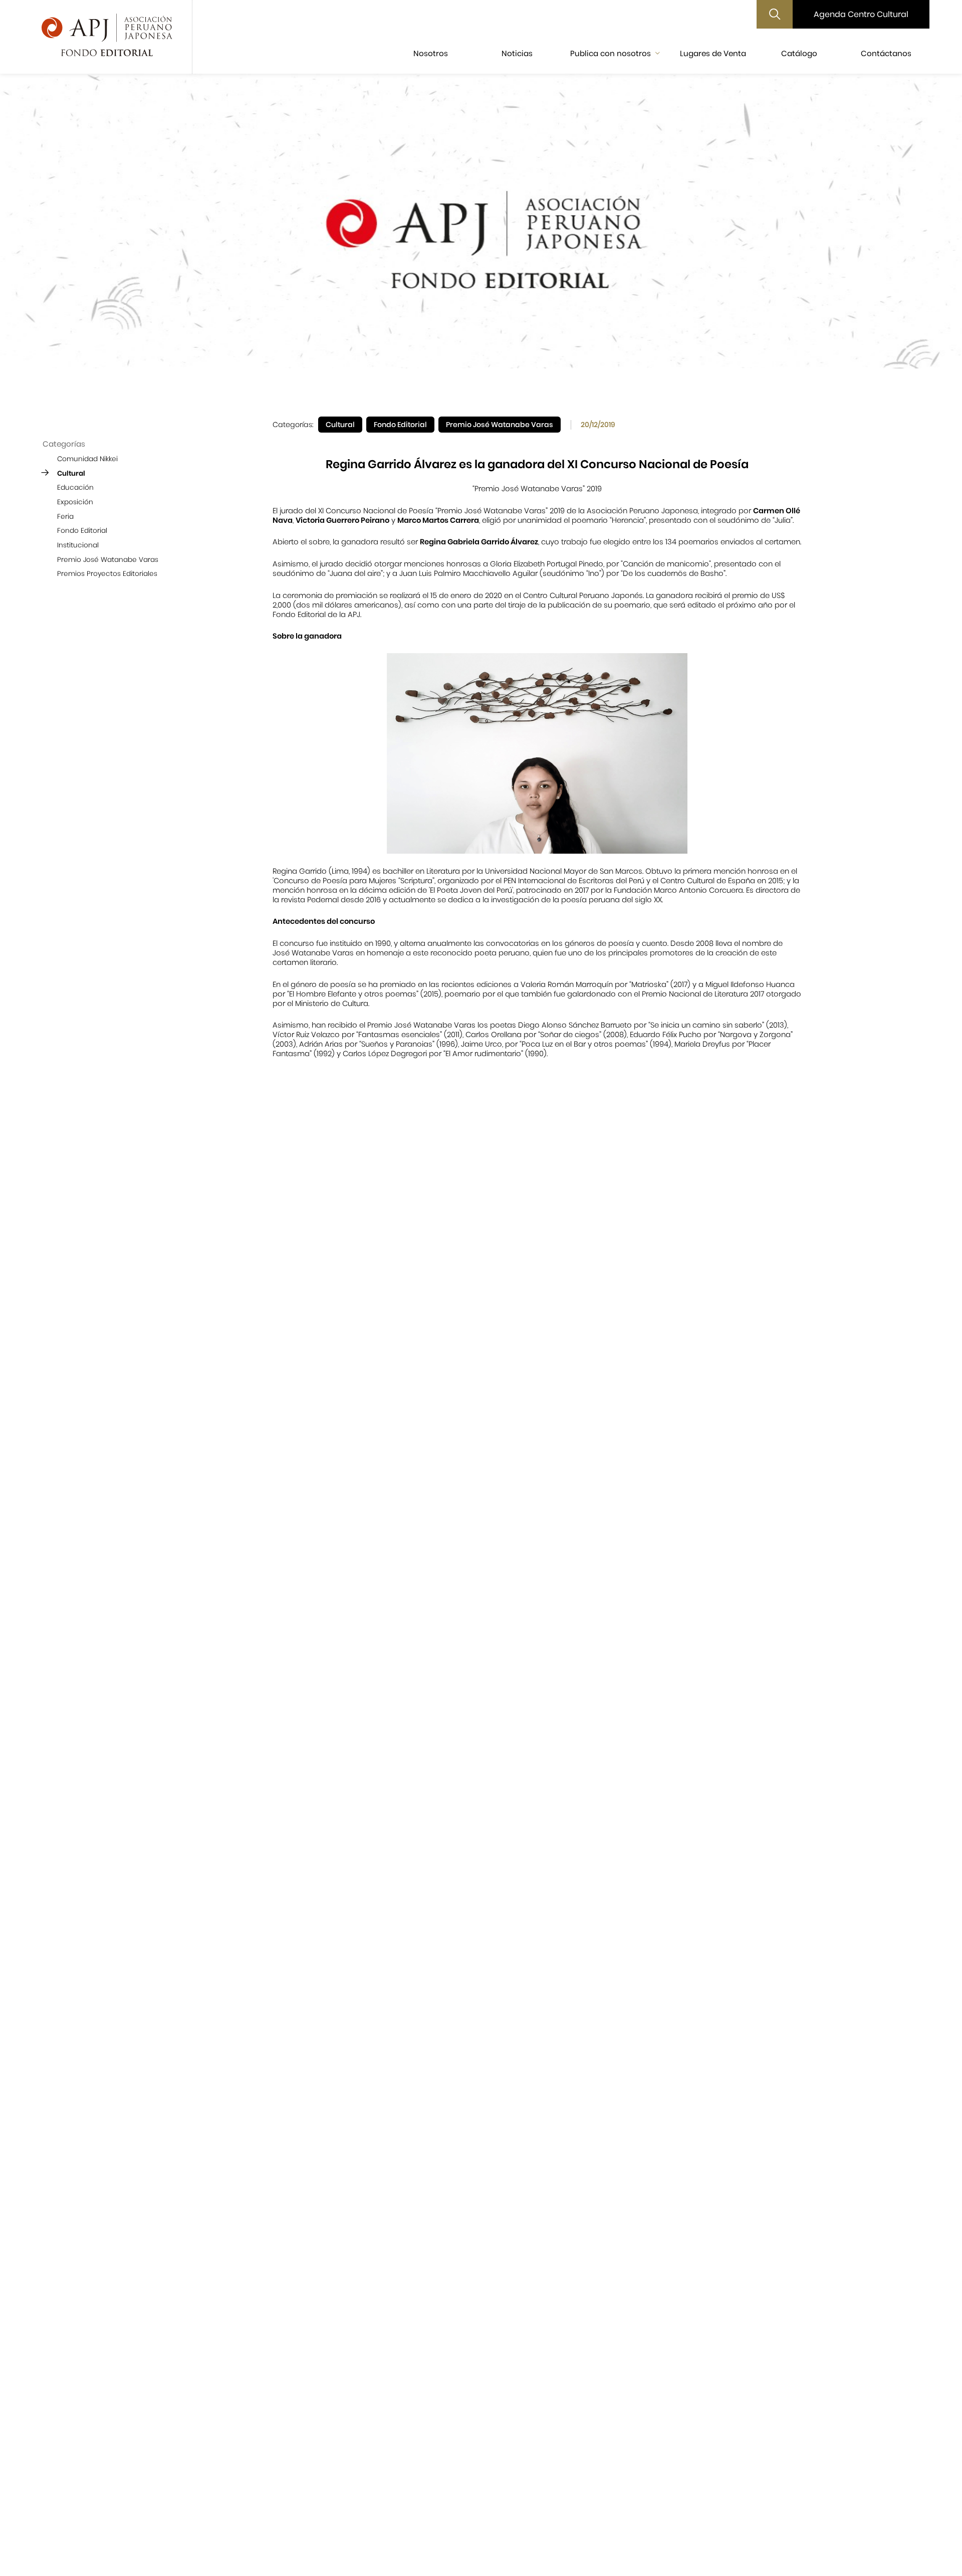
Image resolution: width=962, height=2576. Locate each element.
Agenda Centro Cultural (861, 14)
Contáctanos (886, 53)
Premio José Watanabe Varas (108, 559)
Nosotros (431, 53)
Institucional (78, 545)
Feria (65, 516)
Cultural (71, 473)
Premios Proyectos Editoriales (107, 574)
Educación (75, 487)
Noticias (517, 53)
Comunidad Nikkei (87, 459)
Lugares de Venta (713, 53)
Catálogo (799, 53)
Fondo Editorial (82, 531)
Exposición (75, 502)
